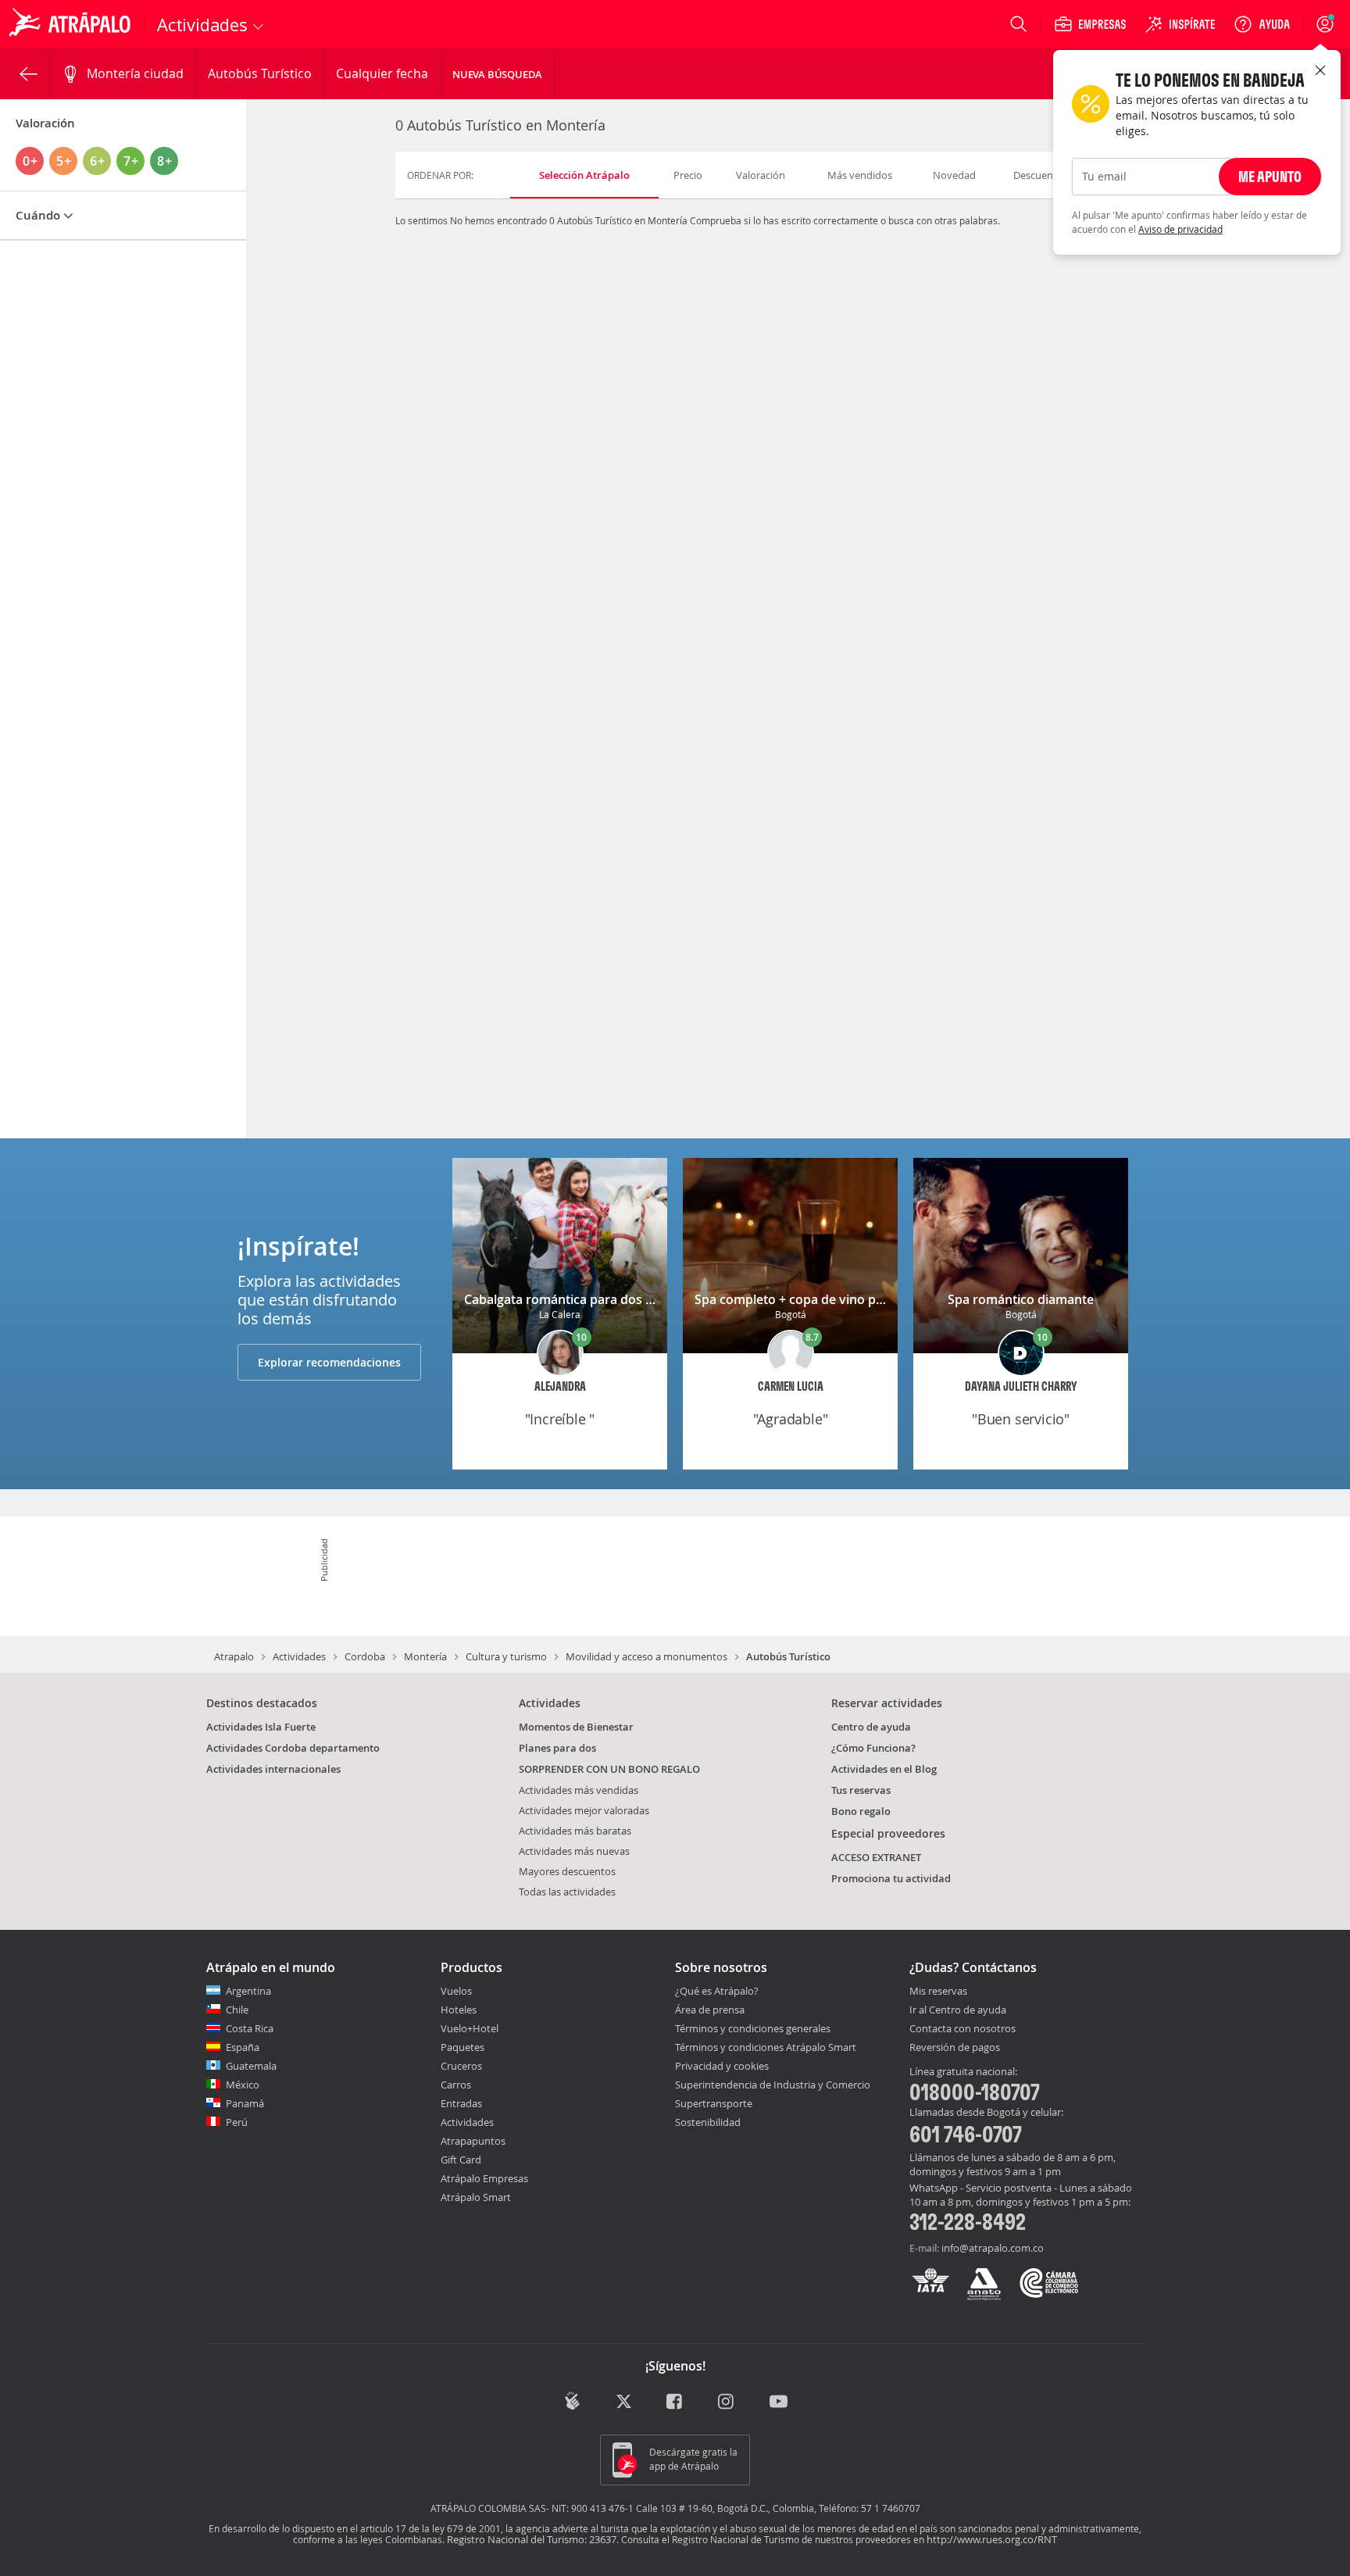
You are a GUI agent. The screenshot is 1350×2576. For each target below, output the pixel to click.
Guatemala (251, 2066)
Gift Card (461, 2160)
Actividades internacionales (273, 1769)
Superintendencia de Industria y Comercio (773, 2085)
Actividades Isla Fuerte (261, 1727)
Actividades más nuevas (574, 1851)
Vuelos (456, 1991)
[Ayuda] (1262, 24)
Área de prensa (710, 2010)
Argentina (248, 1991)
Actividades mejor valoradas (584, 1810)
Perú (237, 2122)
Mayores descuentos (567, 1871)
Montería (425, 1656)
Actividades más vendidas (579, 1790)
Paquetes (462, 2047)
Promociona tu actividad (891, 1878)
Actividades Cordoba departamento (293, 1748)
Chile (237, 2010)
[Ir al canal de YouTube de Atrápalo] (779, 2402)
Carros (456, 2085)
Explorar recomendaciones (329, 1362)
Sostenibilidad (708, 2122)
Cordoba (365, 1656)
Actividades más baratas (575, 1831)
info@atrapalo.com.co (993, 2248)
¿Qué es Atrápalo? (717, 1991)
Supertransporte (714, 2103)
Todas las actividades (567, 1892)
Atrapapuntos (473, 2141)
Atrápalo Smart (476, 2197)
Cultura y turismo (506, 1656)
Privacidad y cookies (722, 2066)
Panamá (245, 2103)
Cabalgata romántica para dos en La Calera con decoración (638, 1299)
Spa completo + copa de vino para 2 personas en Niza (853, 1299)
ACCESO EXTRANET (876, 1857)
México (243, 2085)
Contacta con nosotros (962, 2029)
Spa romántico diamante (1021, 1299)
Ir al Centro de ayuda (958, 2010)
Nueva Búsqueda (497, 74)
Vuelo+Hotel (470, 2028)
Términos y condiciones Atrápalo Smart (766, 2047)
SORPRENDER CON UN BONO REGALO (609, 1769)
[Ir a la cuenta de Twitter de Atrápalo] (624, 2402)
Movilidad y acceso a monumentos (646, 1656)
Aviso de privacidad (1180, 229)
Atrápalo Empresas (484, 2178)
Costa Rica (250, 2028)
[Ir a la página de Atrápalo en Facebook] (675, 2402)
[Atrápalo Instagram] (727, 2402)
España (243, 2047)
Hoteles (459, 2010)
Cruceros (461, 2066)
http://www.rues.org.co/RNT (992, 2539)
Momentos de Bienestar (576, 1727)
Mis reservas (938, 1992)
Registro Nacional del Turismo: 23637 (532, 2539)
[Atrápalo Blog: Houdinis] (572, 2401)
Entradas (461, 2103)
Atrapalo (234, 1656)
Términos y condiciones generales (753, 2028)
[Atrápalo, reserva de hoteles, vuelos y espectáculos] (72, 24)
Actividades (299, 1656)
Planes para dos (557, 1748)
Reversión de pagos (955, 2048)
